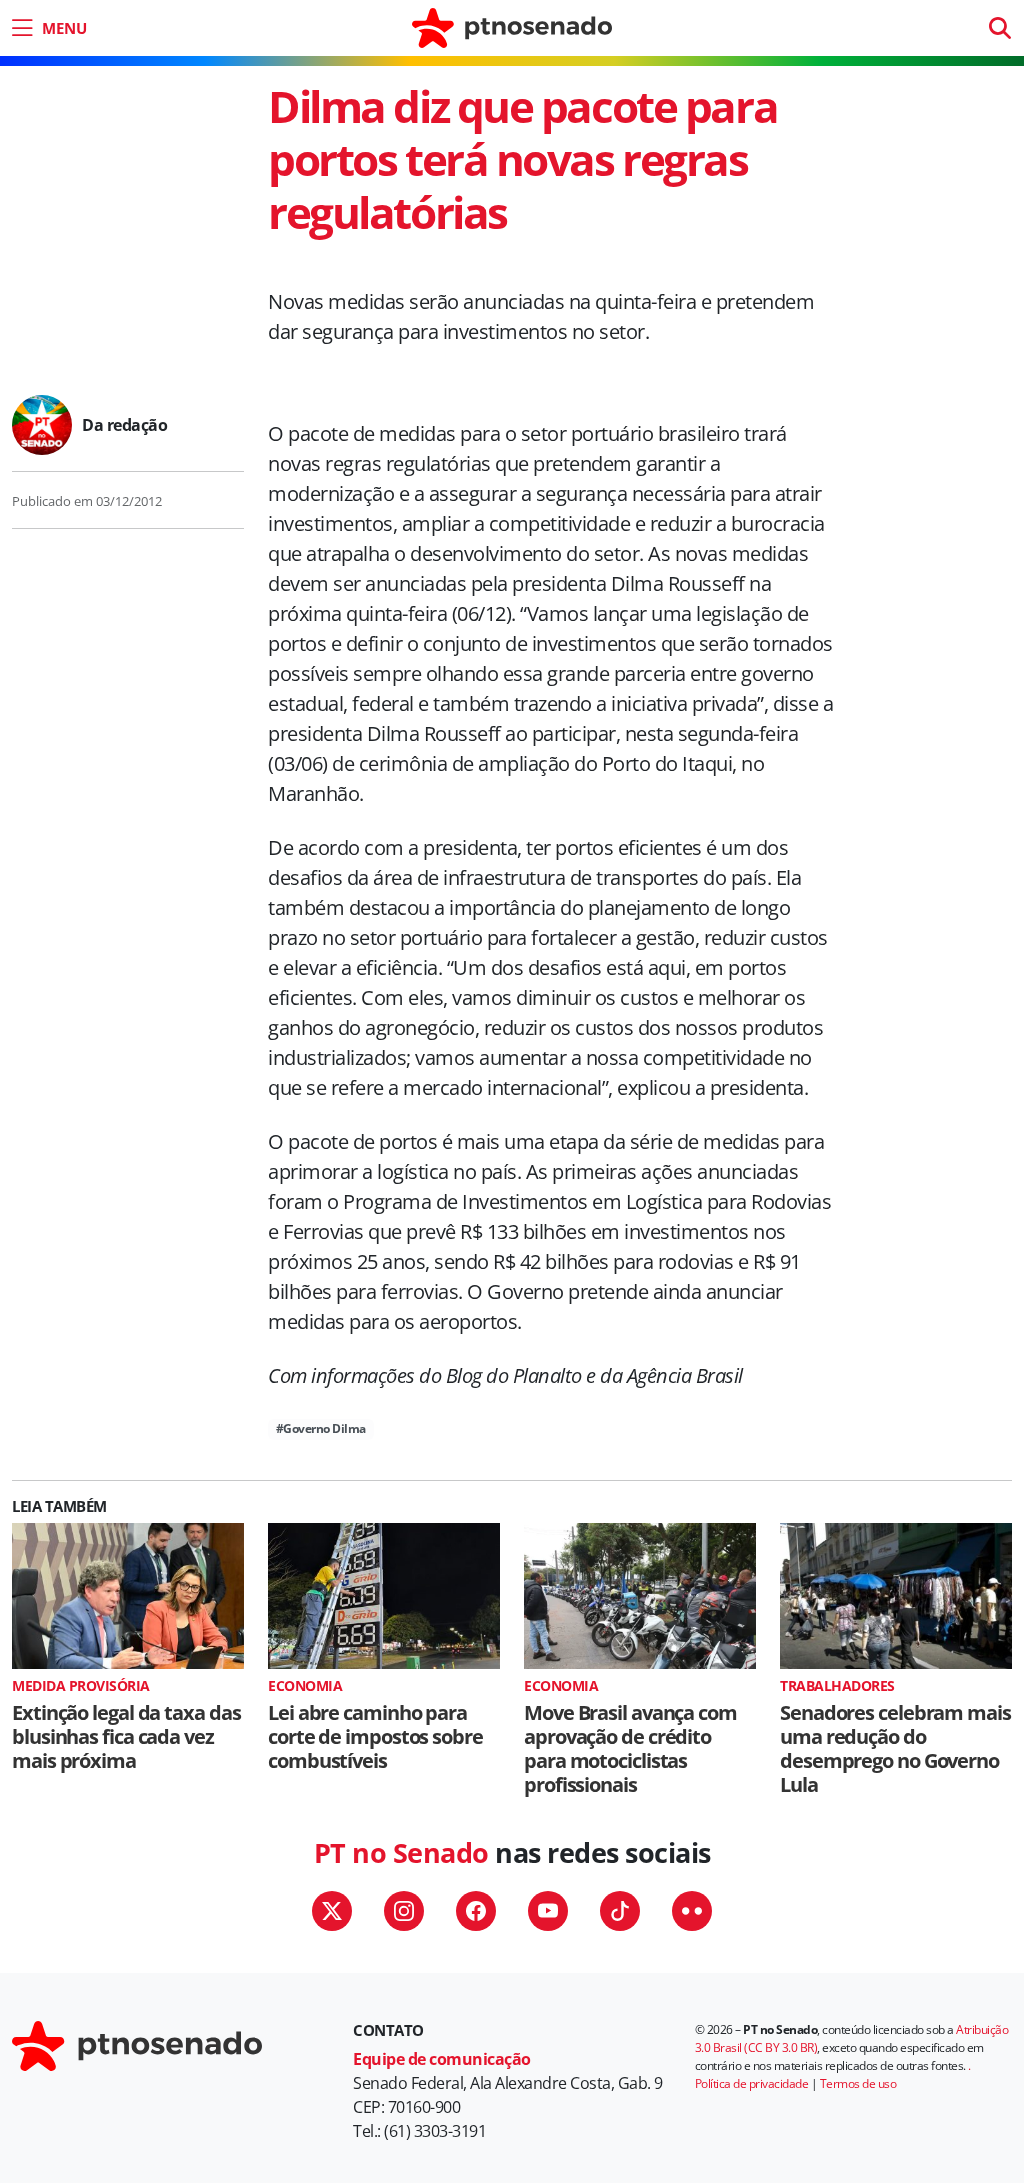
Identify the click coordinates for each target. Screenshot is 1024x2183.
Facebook (476, 1911)
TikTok (620, 1911)
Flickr (692, 1911)
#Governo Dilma (321, 1428)
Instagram (404, 1911)
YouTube (548, 1911)
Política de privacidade (752, 2083)
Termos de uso (858, 2083)
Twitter (332, 1911)
